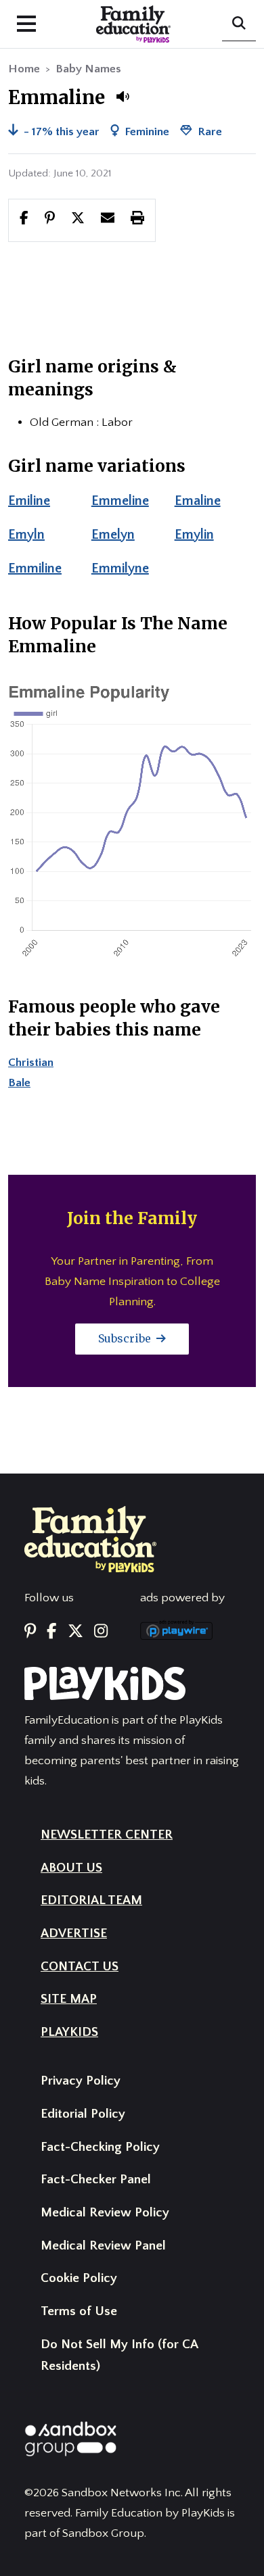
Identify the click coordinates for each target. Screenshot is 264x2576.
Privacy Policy (81, 2081)
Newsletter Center (107, 1835)
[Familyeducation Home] (90, 1538)
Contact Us (80, 1967)
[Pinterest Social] (30, 1632)
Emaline (198, 501)
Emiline (29, 501)
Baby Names (88, 69)
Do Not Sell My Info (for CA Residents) (119, 2356)
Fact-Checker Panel (96, 2180)
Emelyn (113, 535)
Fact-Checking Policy (100, 2147)
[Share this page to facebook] (24, 220)
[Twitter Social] (75, 1632)
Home (24, 69)
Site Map (69, 1999)
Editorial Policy (83, 2114)
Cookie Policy (79, 2278)
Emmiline (35, 568)
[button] (123, 97)
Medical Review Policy (105, 2213)
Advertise (74, 1934)
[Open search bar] (239, 24)
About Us (71, 1868)
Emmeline (120, 501)
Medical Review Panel (103, 2246)
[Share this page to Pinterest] (50, 220)
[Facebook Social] (51, 1632)
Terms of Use (79, 2311)
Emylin (194, 535)
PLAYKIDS (69, 2032)
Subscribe (126, 1338)
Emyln (26, 535)
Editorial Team (91, 1900)
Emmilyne (120, 568)
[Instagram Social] (101, 1632)
